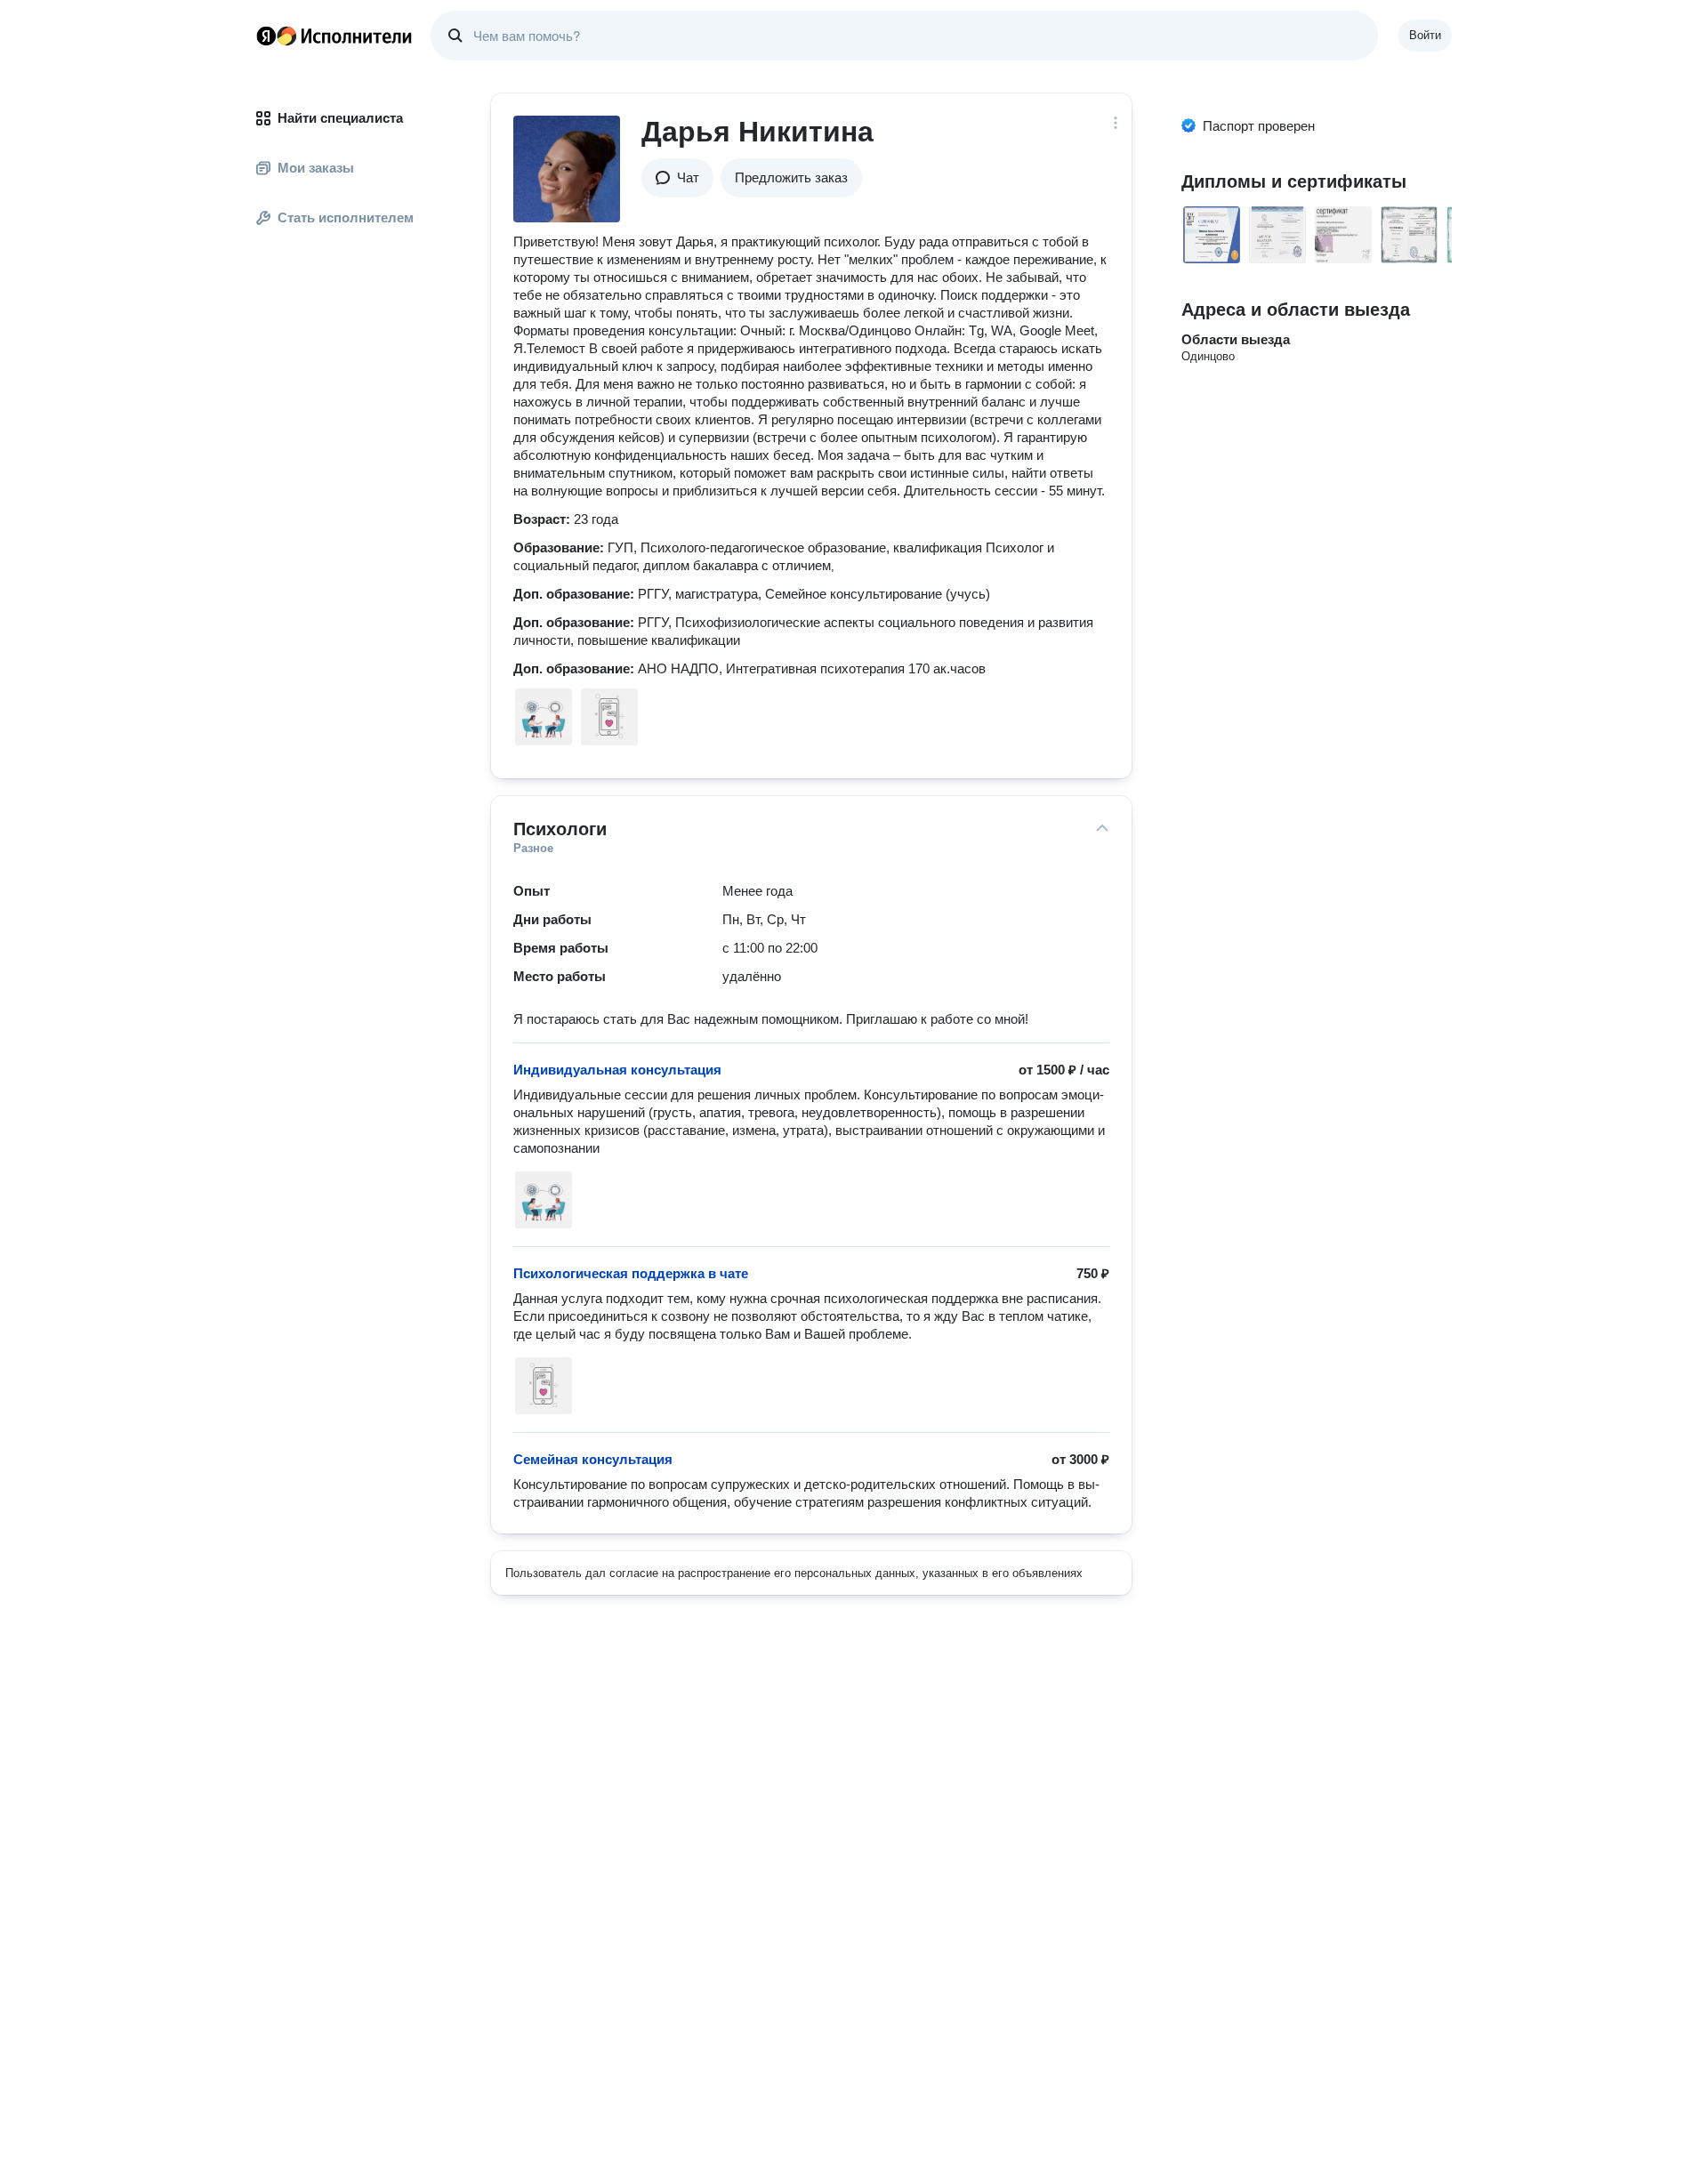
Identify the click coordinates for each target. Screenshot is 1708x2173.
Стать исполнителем (346, 217)
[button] (677, 178)
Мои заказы (316, 168)
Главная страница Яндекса (266, 36)
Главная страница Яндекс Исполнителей (334, 36)
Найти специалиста (340, 118)
